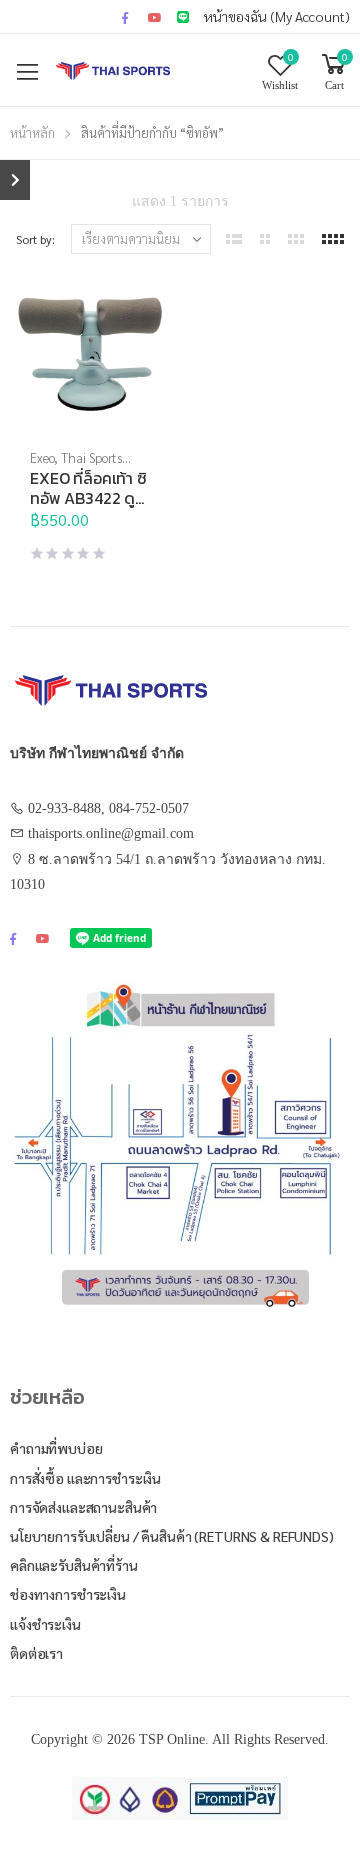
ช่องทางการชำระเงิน (68, 1594)
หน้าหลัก (32, 132)
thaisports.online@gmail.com (111, 833)
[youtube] (155, 17)
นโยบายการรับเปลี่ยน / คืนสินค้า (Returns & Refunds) (172, 1536)
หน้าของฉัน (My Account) (277, 16)
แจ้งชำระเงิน (45, 1624)
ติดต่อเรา (36, 1653)
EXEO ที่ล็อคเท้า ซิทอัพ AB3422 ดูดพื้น (88, 498)
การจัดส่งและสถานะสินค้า (83, 1507)
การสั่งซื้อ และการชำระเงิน (85, 1478)
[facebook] (125, 17)
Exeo (42, 457)
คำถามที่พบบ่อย (56, 1448)
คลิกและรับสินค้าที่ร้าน (74, 1565)
